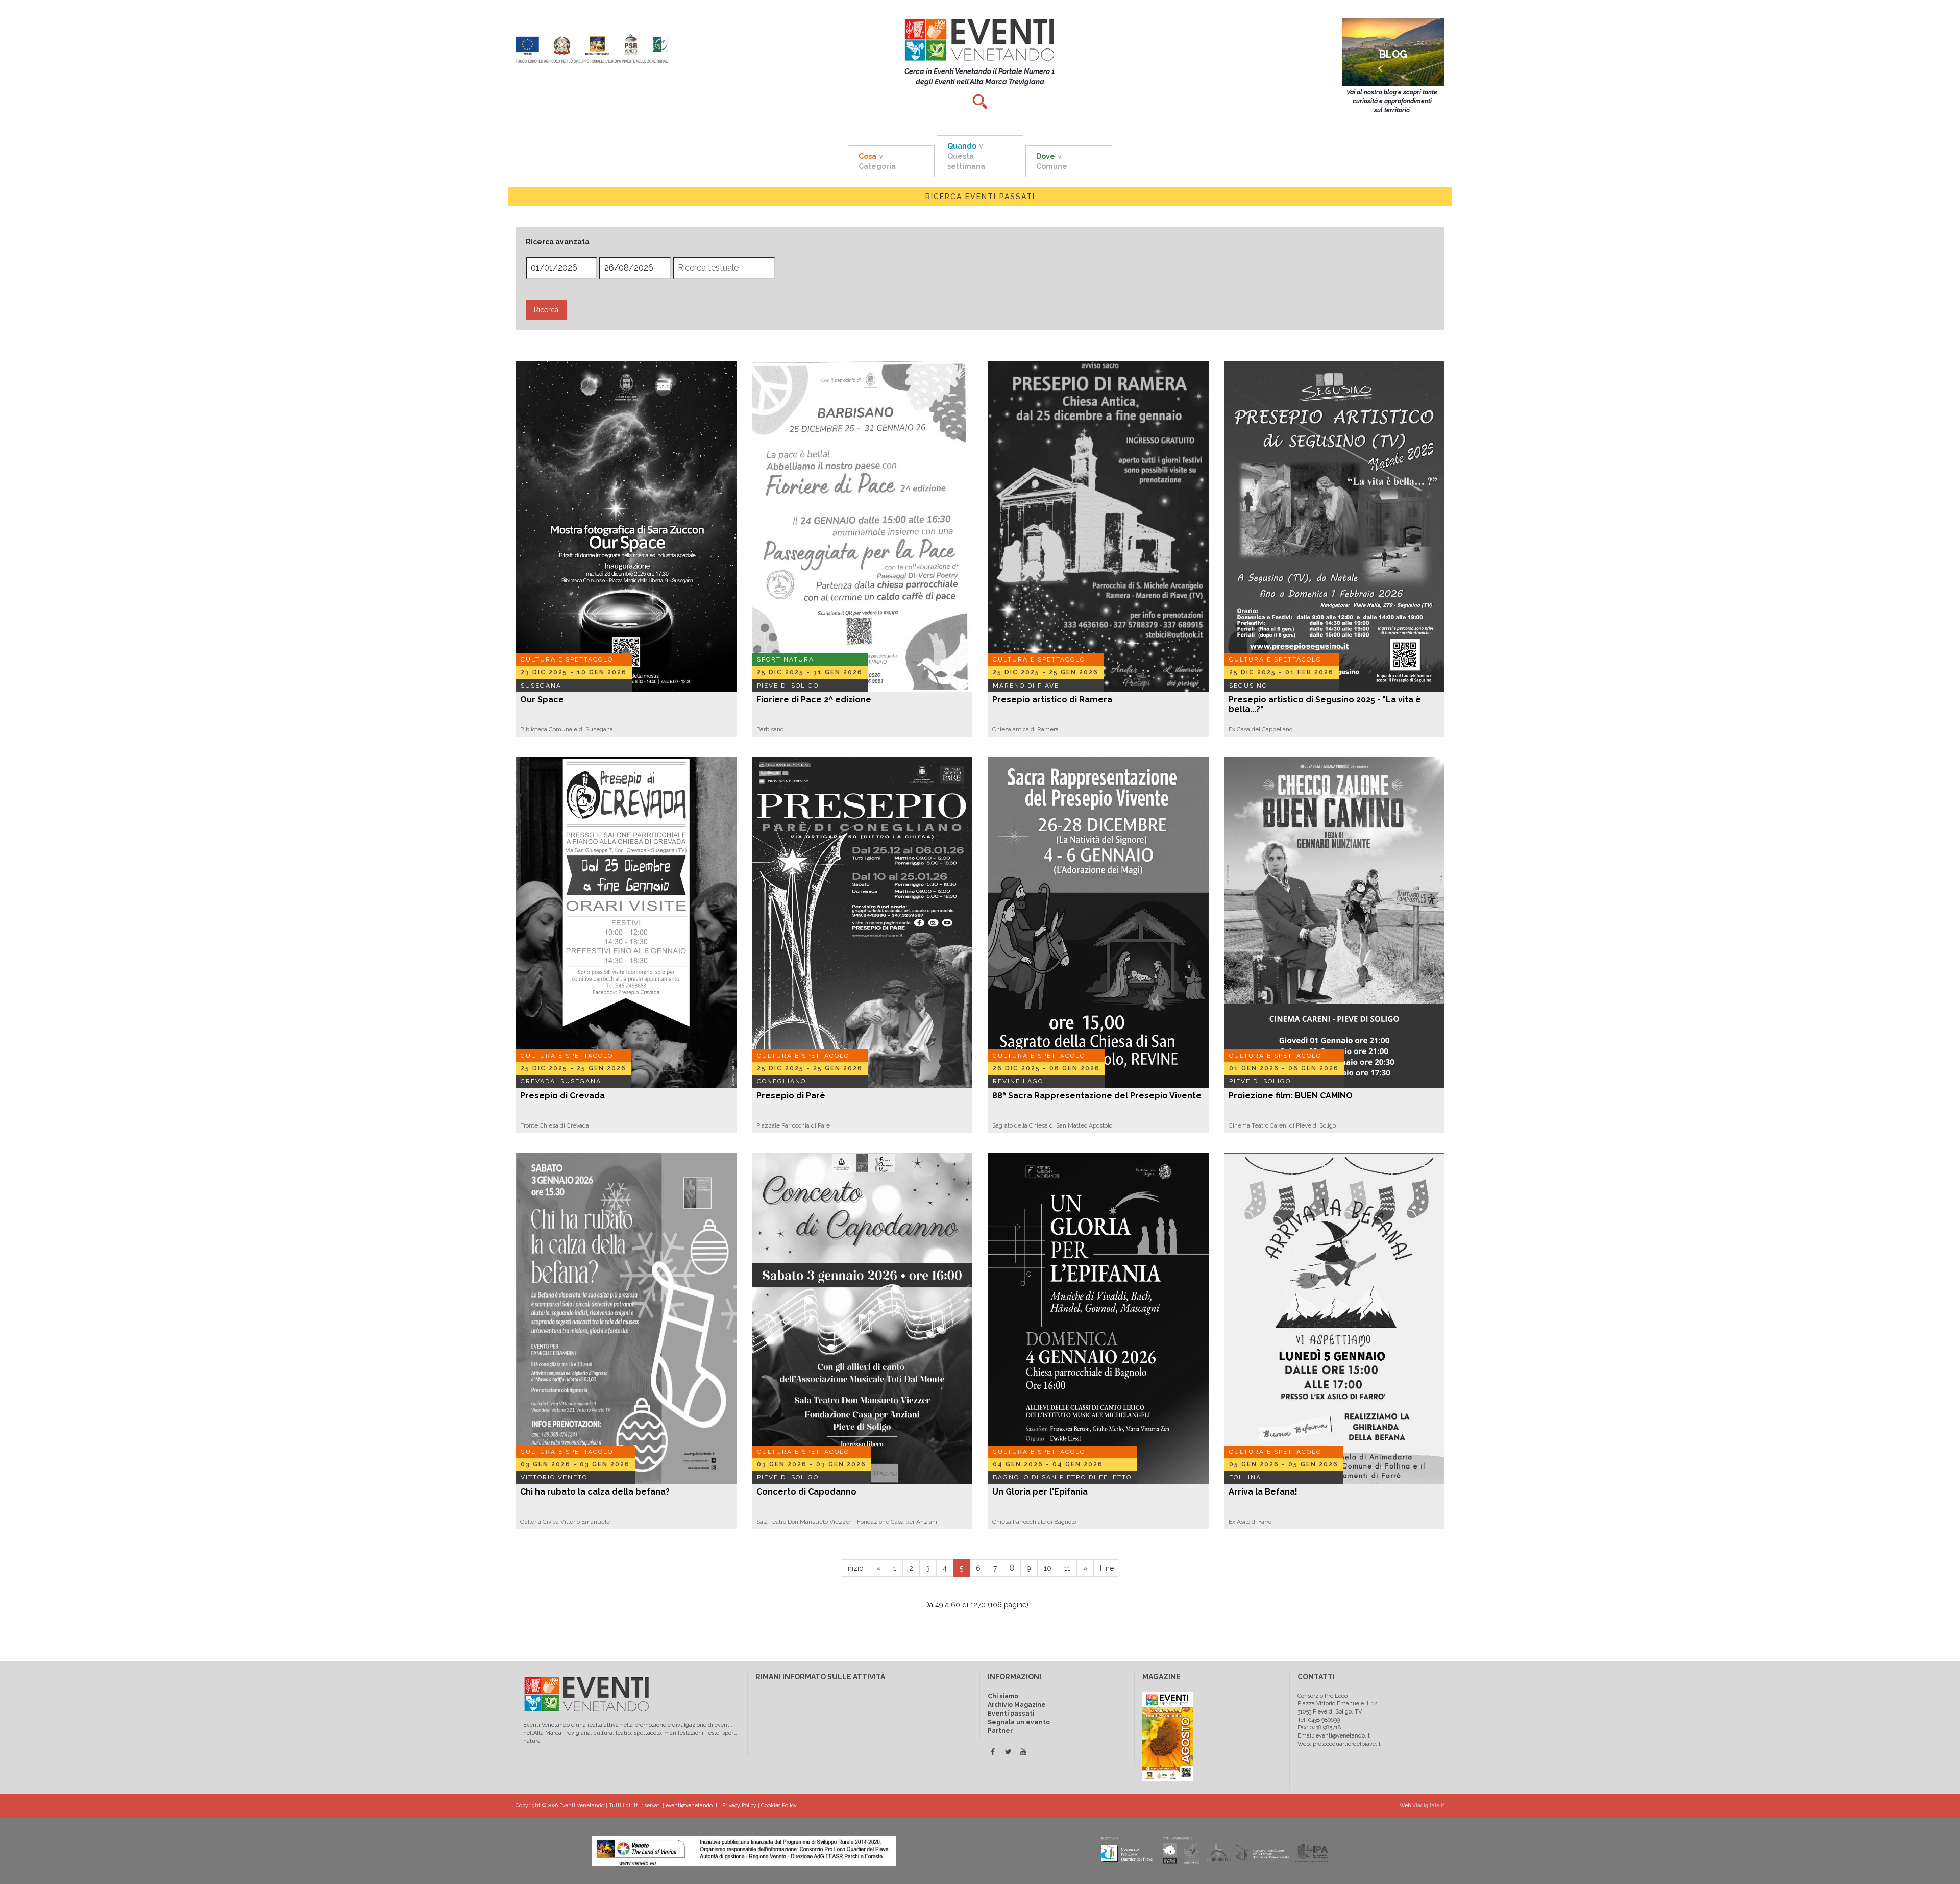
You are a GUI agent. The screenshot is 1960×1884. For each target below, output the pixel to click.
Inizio (855, 1568)
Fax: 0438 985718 (1319, 1728)
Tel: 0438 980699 (1319, 1720)
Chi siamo (1003, 1696)
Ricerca (546, 310)
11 (1067, 1568)
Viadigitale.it (1428, 1805)
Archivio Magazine (1017, 1705)
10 (1048, 1568)
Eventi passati (1011, 1714)
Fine (1107, 1568)
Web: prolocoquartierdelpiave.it (1339, 1744)
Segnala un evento (1019, 1722)
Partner (1000, 1731)
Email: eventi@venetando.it (1334, 1736)
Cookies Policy (779, 1805)
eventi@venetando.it (692, 1805)
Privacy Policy (739, 1805)
